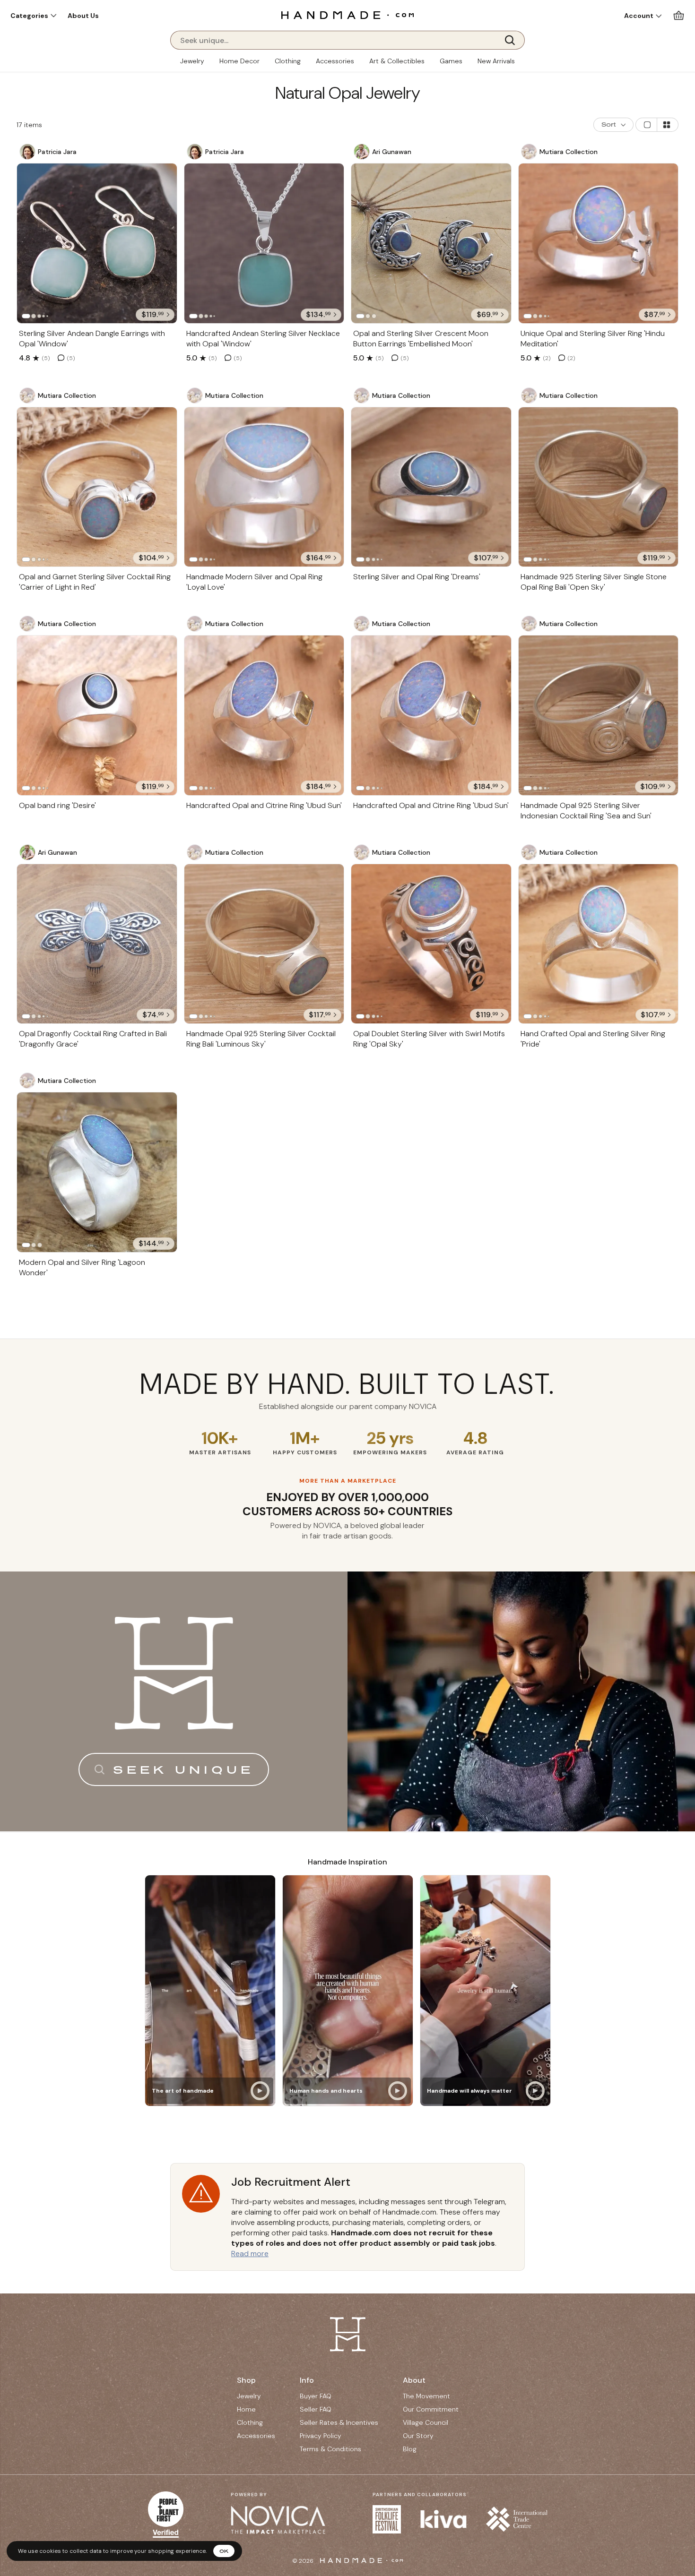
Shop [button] (246, 2380)
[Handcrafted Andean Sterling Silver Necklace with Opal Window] (264, 243)
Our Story (418, 2436)
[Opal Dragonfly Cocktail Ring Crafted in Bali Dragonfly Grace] (97, 944)
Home (246, 2409)
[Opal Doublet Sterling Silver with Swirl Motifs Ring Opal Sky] (431, 944)
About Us (83, 16)
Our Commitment (431, 2409)
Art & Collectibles (397, 61)
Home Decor (239, 61)
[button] (33, 16)
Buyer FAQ (316, 2396)
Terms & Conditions (330, 2449)
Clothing (288, 61)
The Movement (426, 2396)
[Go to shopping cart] (679, 15)
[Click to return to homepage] (347, 15)
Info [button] (307, 2380)
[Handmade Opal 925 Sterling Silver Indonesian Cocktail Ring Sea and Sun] (599, 715)
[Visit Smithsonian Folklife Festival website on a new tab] (387, 2519)
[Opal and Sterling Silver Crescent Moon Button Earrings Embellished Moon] (431, 243)
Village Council (426, 2422)
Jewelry (192, 61)
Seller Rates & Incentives (339, 2422)
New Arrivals (496, 61)
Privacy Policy (321, 2436)
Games (451, 61)
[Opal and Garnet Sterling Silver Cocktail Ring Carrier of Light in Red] (97, 487)
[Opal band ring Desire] (97, 715)
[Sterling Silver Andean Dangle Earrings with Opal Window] (97, 243)
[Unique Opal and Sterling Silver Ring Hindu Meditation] (599, 243)
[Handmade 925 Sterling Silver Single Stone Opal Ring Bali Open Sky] (599, 487)
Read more (250, 2254)
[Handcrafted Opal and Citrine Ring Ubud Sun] (264, 715)
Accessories (335, 61)
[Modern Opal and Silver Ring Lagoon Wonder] (97, 1172)
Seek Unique (183, 1769)
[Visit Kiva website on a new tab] (443, 2519)
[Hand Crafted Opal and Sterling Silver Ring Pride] (599, 944)
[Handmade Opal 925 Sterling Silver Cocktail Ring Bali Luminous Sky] (264, 944)
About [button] (414, 2380)
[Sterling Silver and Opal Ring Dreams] (431, 487)
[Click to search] (513, 40)
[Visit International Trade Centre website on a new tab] (517, 2519)
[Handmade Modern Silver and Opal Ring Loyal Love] (264, 487)
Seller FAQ (316, 2409)
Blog (410, 2449)
